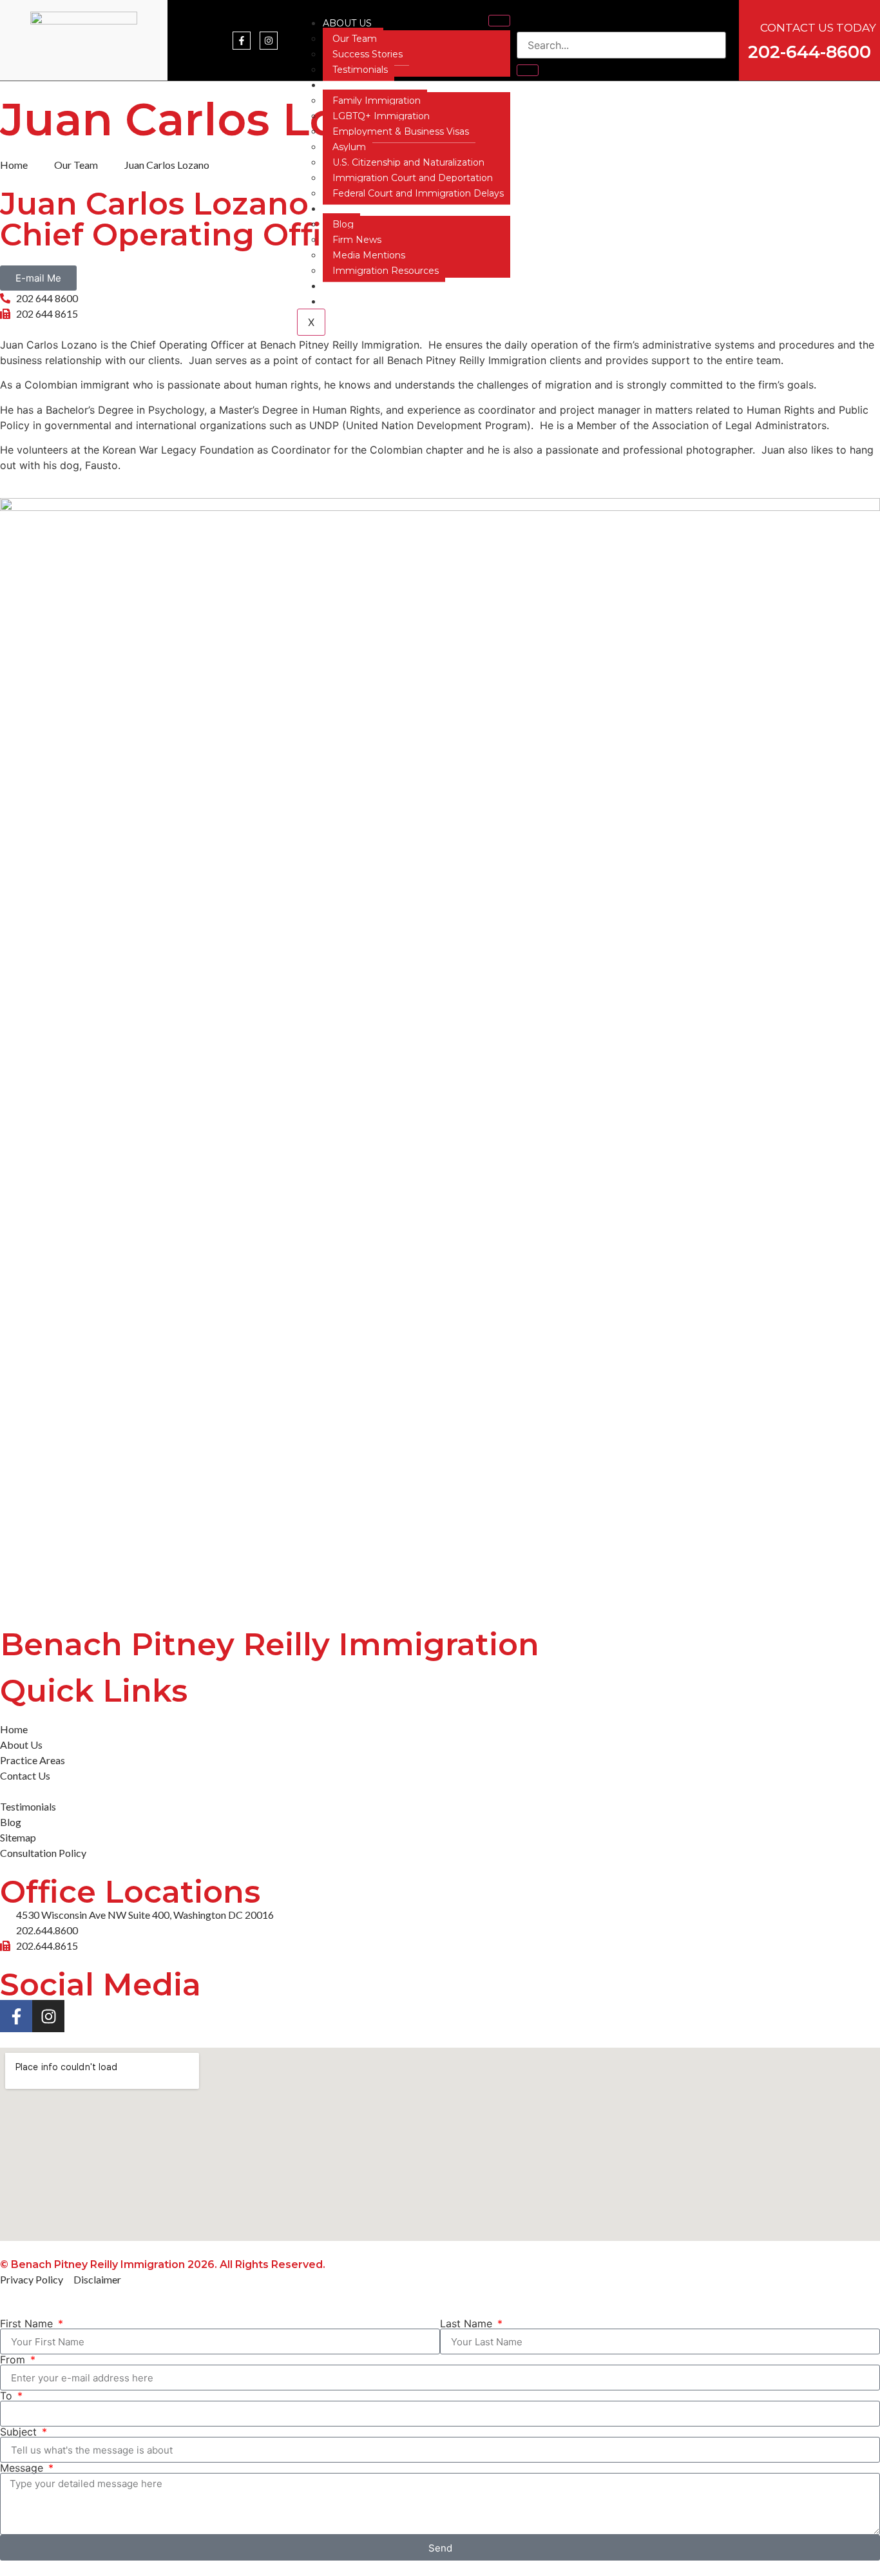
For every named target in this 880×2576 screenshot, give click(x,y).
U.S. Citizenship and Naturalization (408, 162)
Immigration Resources (386, 271)
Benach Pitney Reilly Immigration (270, 1644)
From (14, 2360)
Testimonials (360, 70)
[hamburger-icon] (499, 21)
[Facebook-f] (242, 41)
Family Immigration (377, 101)
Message (23, 2468)
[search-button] (528, 70)
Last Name (468, 2323)
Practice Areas (364, 85)
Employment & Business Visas (401, 131)
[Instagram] (269, 41)
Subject (20, 2432)
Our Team (355, 39)
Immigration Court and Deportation (413, 178)
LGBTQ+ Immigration (381, 116)
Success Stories (368, 54)
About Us (347, 23)
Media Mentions (369, 255)
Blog (343, 224)
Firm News (357, 240)
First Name (28, 2323)
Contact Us (353, 286)
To (8, 2396)
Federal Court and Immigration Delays (418, 193)
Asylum (349, 147)
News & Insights (367, 209)
